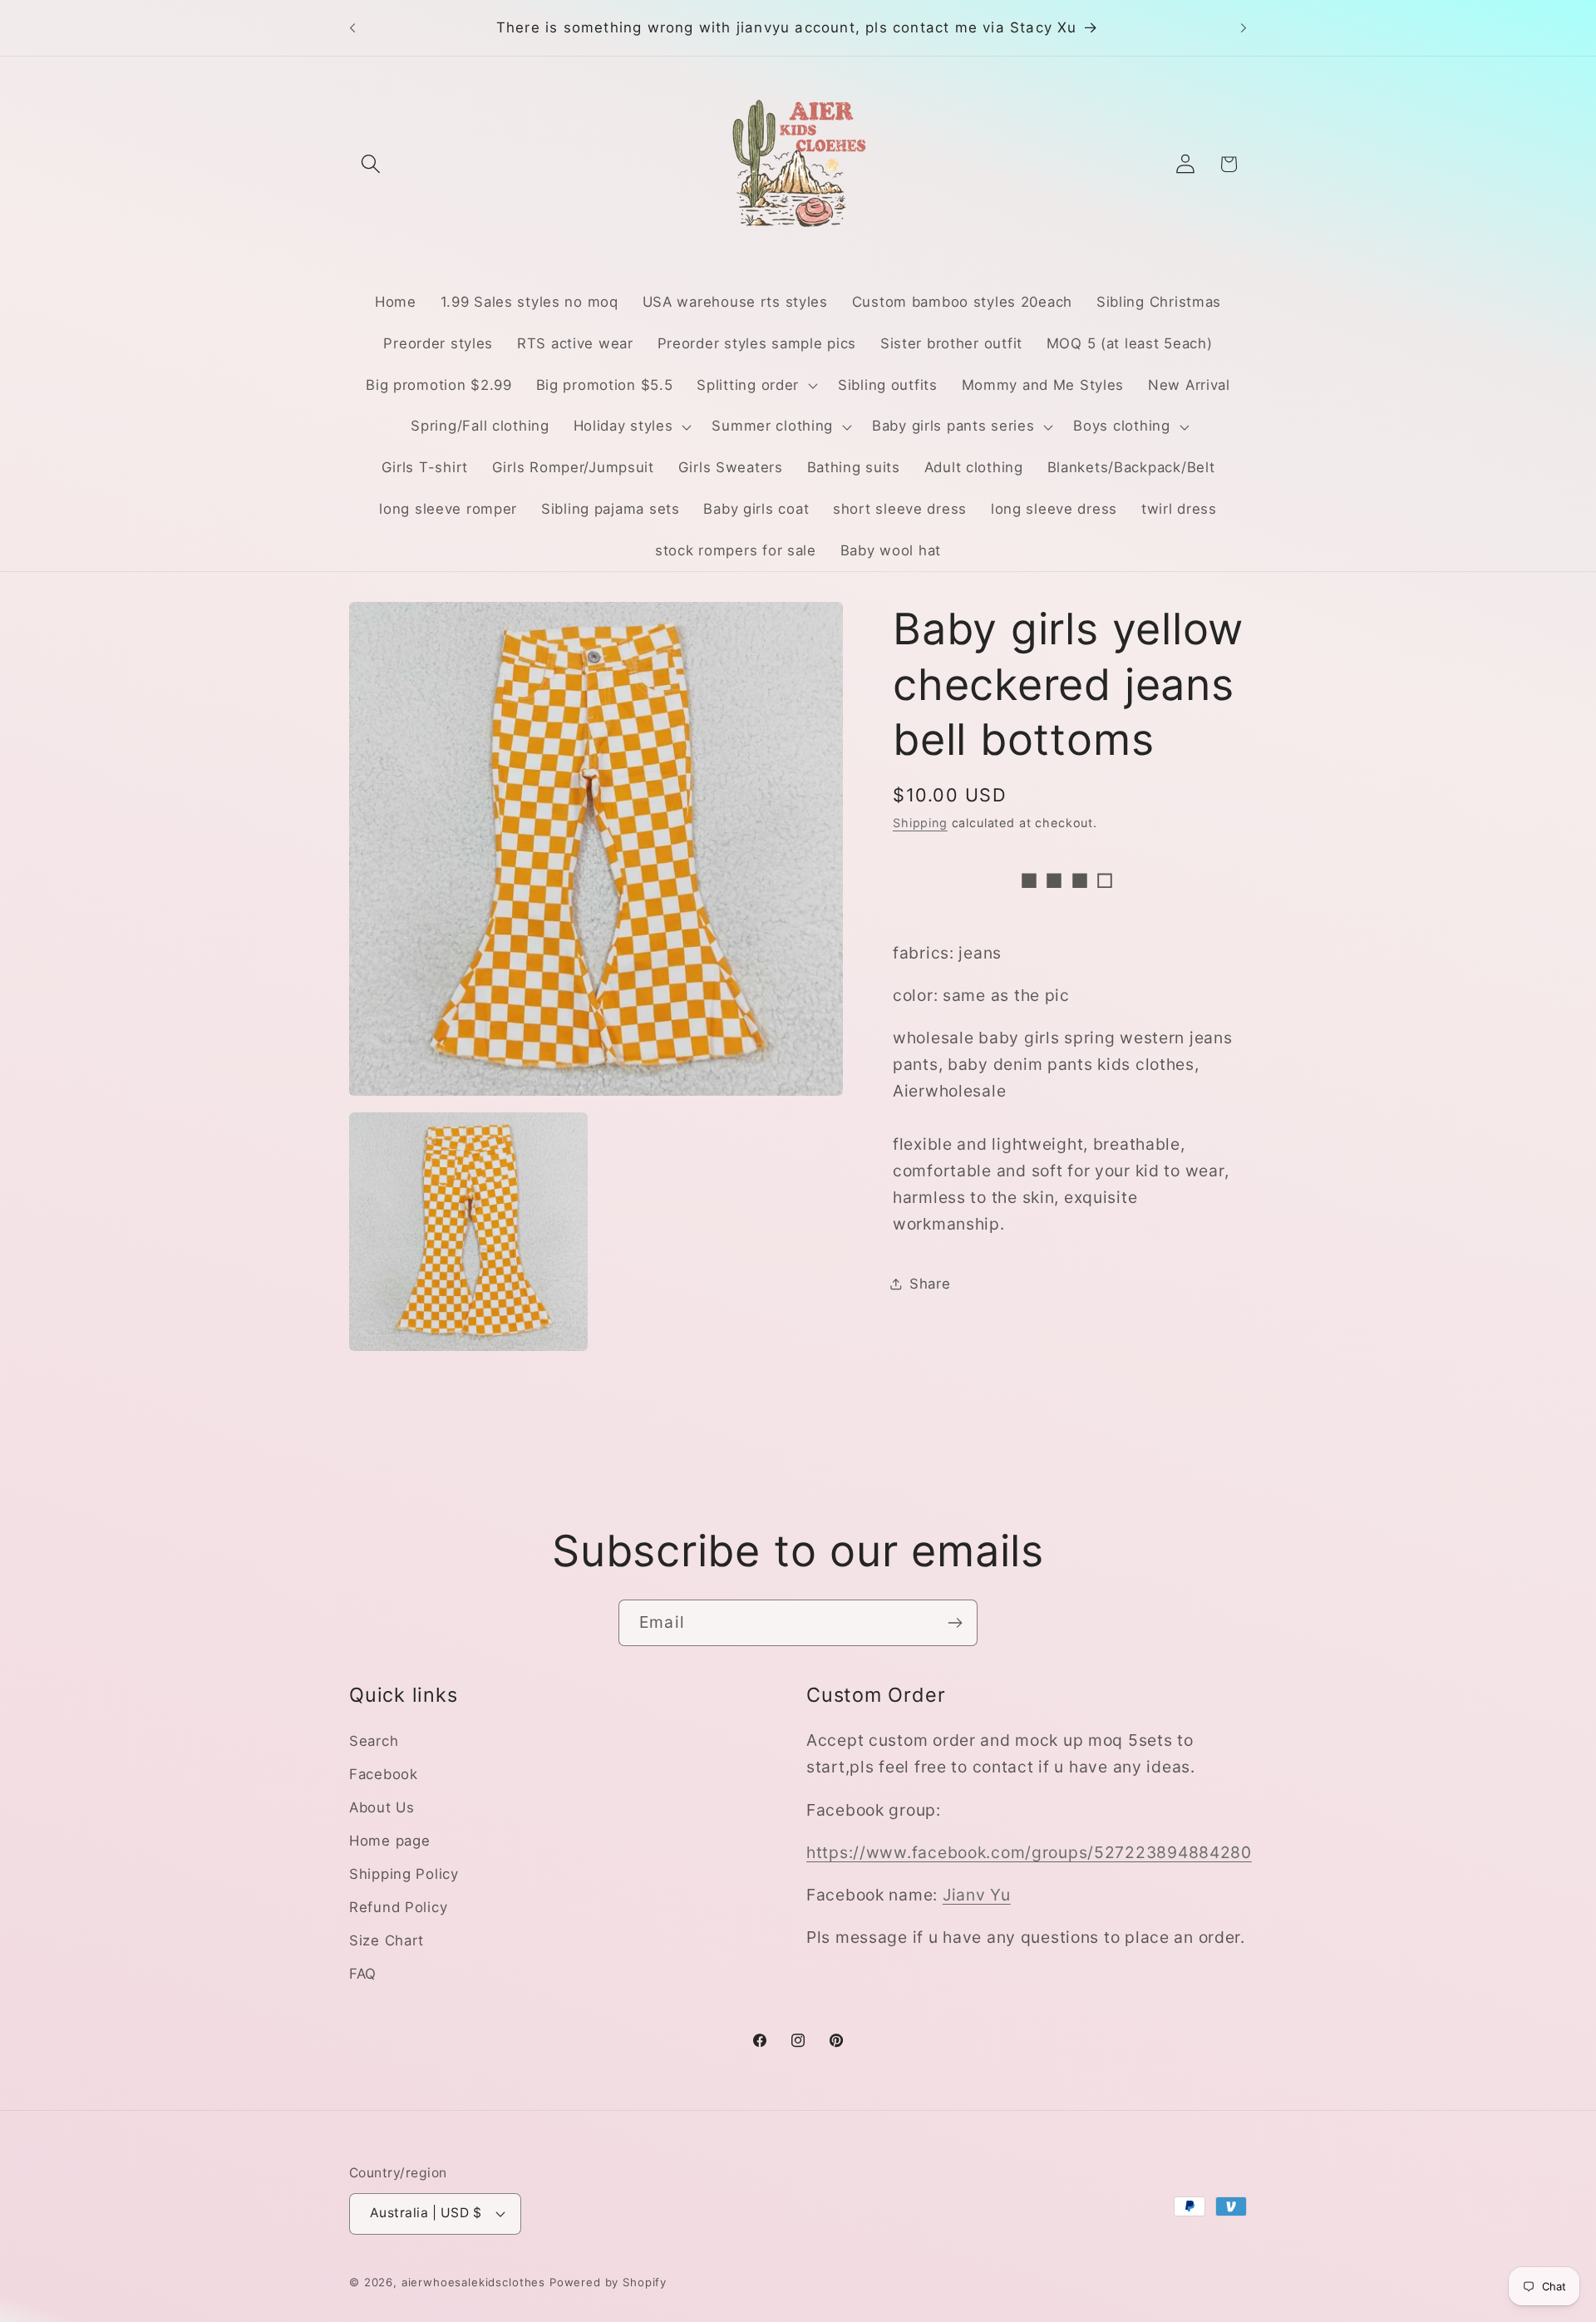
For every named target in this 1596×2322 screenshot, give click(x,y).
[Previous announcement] (352, 28)
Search (374, 1741)
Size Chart (387, 1940)
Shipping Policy (404, 1874)
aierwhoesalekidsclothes (473, 2282)
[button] (371, 164)
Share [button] (930, 1284)
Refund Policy (398, 1907)
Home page (389, 1841)
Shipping (920, 823)
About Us (382, 1807)
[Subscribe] (955, 1623)
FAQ (363, 1974)
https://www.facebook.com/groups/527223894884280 (1029, 1852)
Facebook (384, 1774)
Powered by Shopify (608, 2282)
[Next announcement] (1244, 28)
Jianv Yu (977, 1895)
